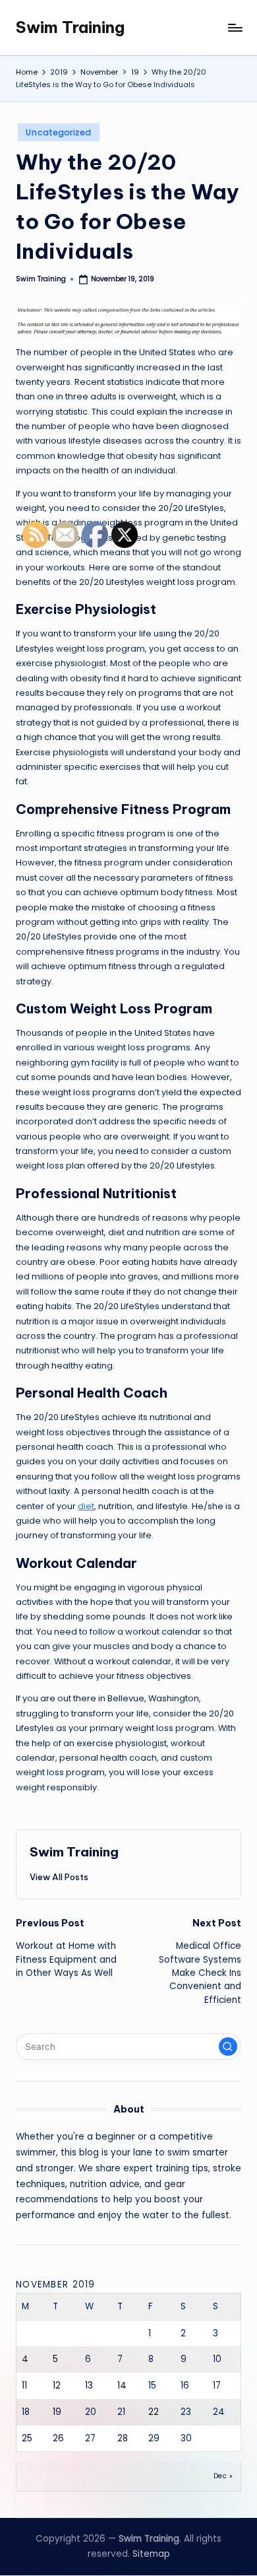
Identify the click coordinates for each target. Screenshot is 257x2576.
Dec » (223, 2476)
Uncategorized (58, 132)
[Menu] (235, 27)
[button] (228, 2047)
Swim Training (70, 27)
